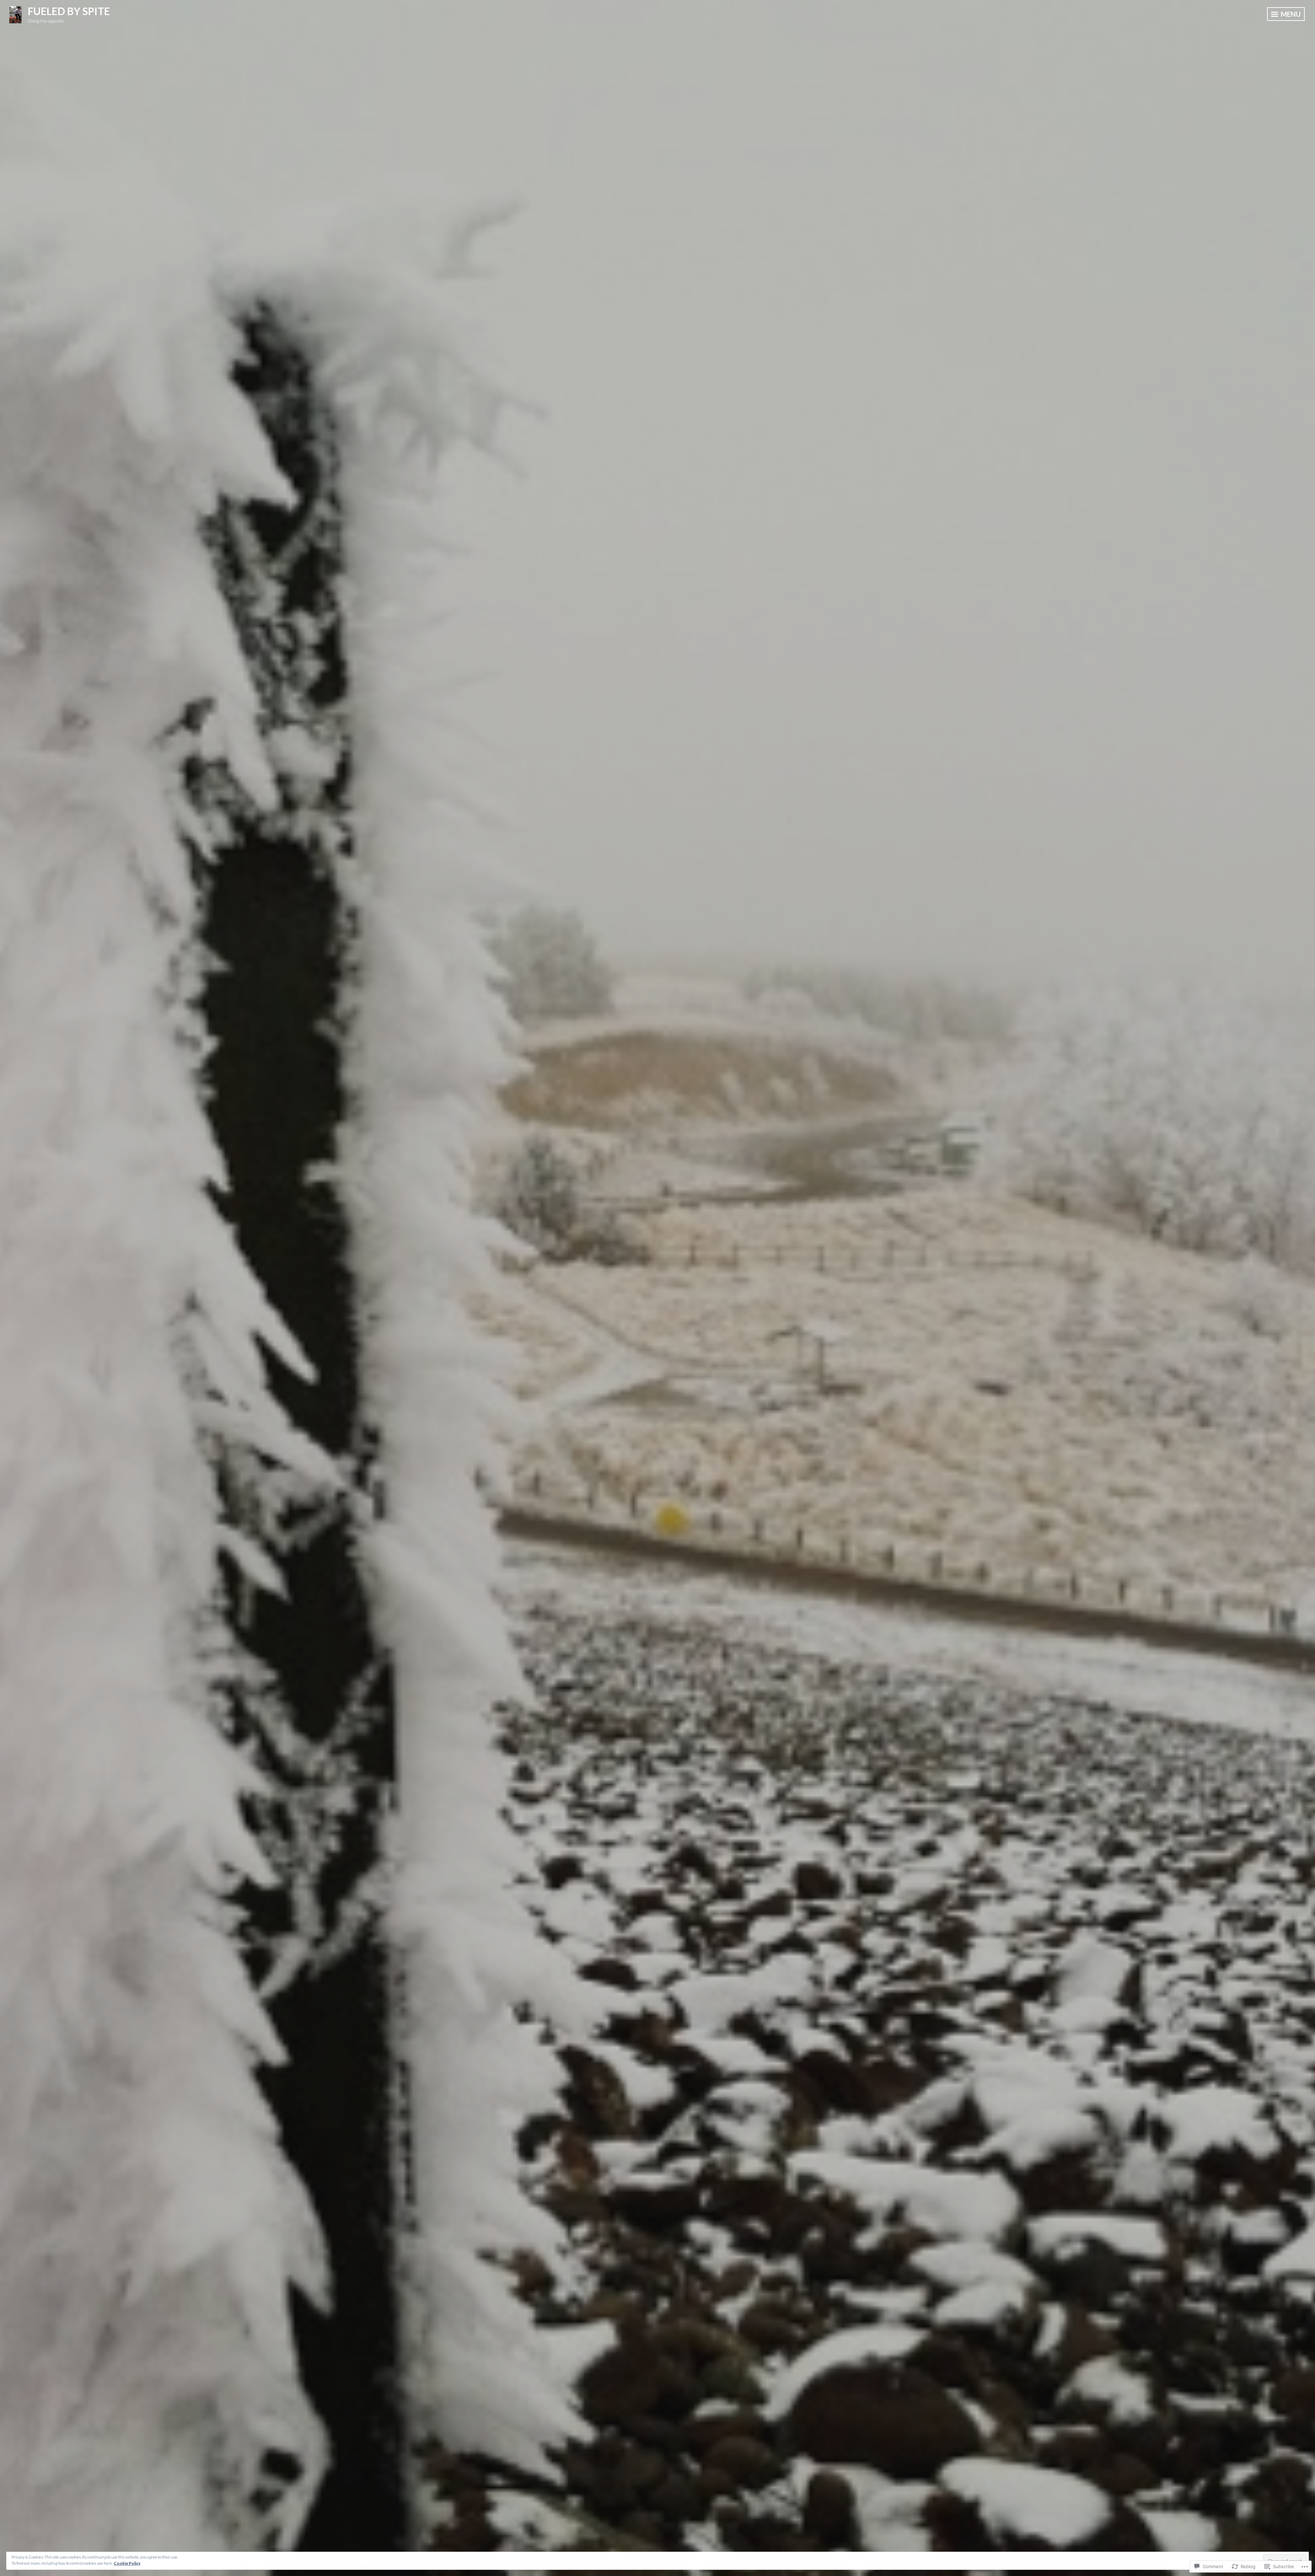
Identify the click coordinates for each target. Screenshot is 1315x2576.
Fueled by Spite (69, 11)
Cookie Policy (127, 2563)
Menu (1290, 14)
